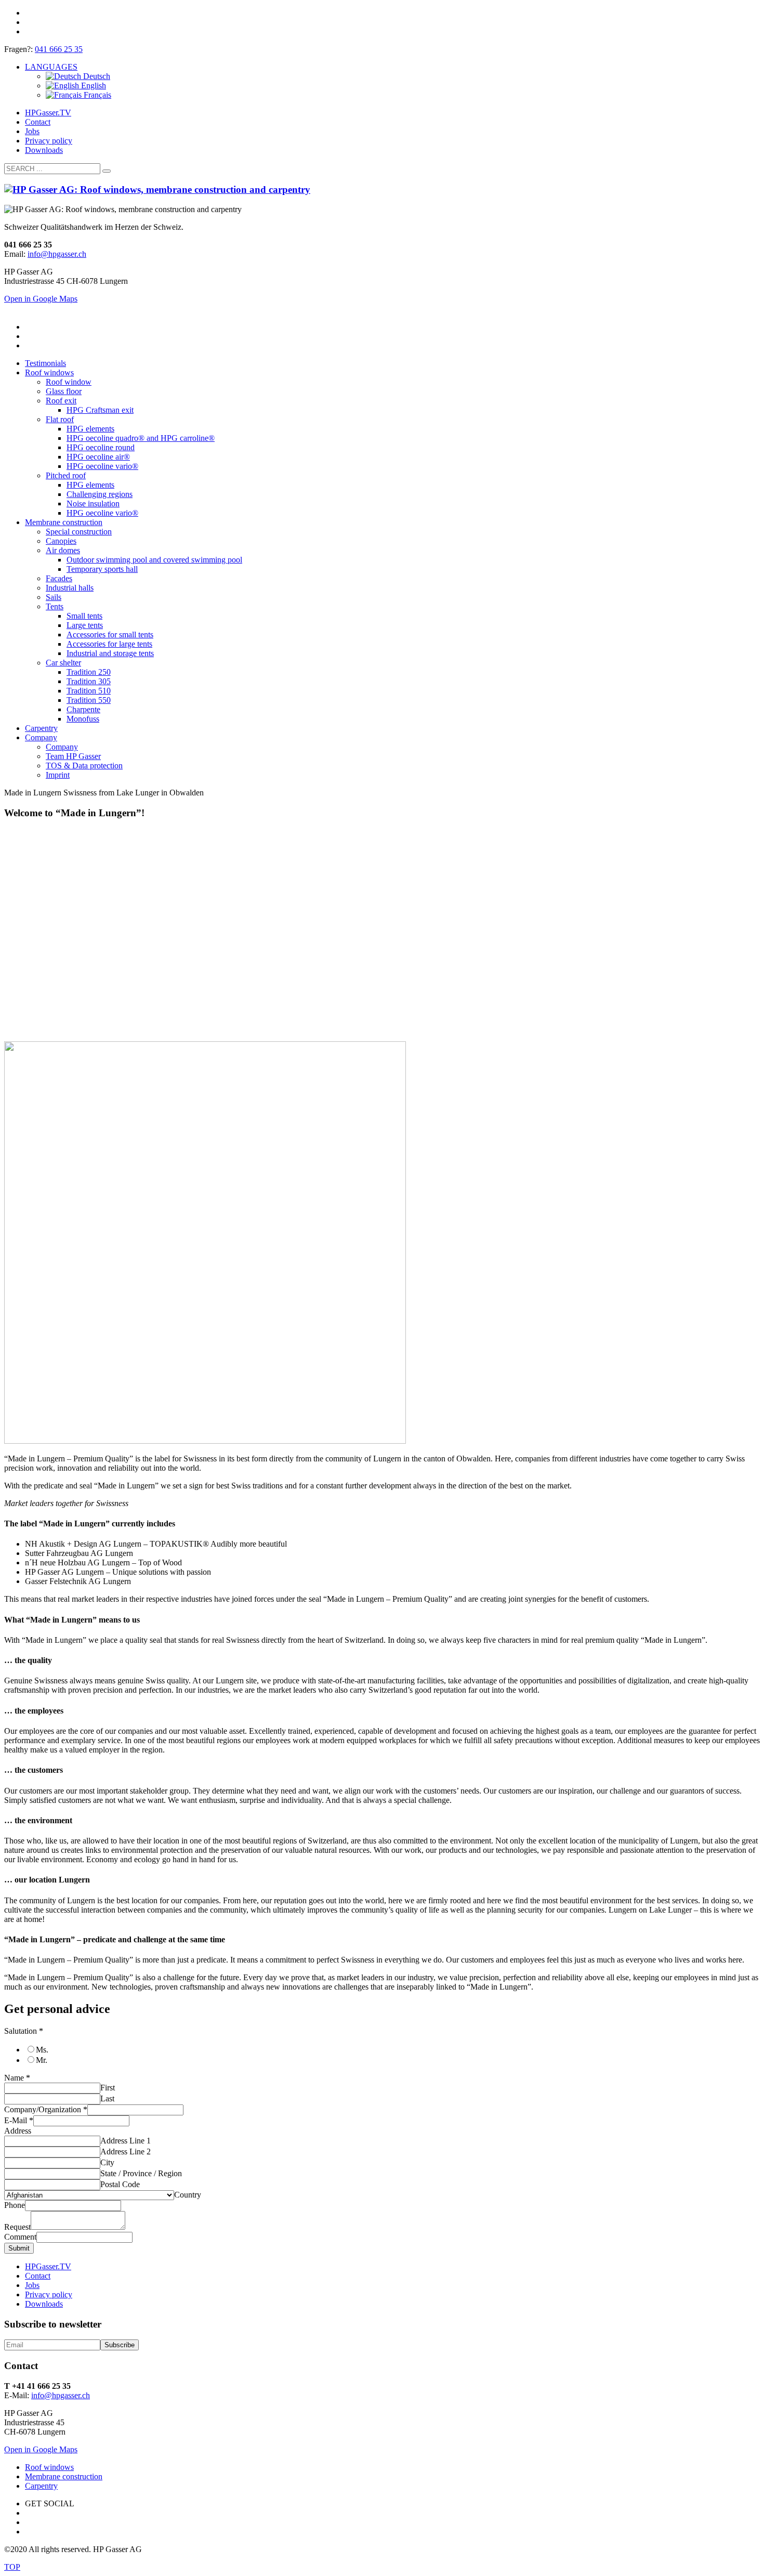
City (107, 2162)
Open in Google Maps (41, 2449)
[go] (107, 171)
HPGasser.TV (48, 113)
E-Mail (19, 2120)
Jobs (32, 131)
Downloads (44, 150)
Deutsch (96, 76)
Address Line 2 (126, 2152)
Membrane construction (64, 2476)
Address (18, 2131)
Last (107, 2098)
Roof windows (49, 2467)
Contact (38, 122)
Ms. (42, 2050)
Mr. (42, 2060)
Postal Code (120, 2184)
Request (17, 2227)
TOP (12, 2567)
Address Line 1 (126, 2141)
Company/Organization (46, 2109)
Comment (20, 2237)
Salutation (24, 2031)
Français (96, 95)
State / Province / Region (141, 2173)
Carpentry (41, 2486)
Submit (19, 2248)
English (93, 86)
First (108, 2088)
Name (17, 2078)
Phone (15, 2205)
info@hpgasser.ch (57, 254)
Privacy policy (49, 141)
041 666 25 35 (59, 49)
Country (188, 2195)
